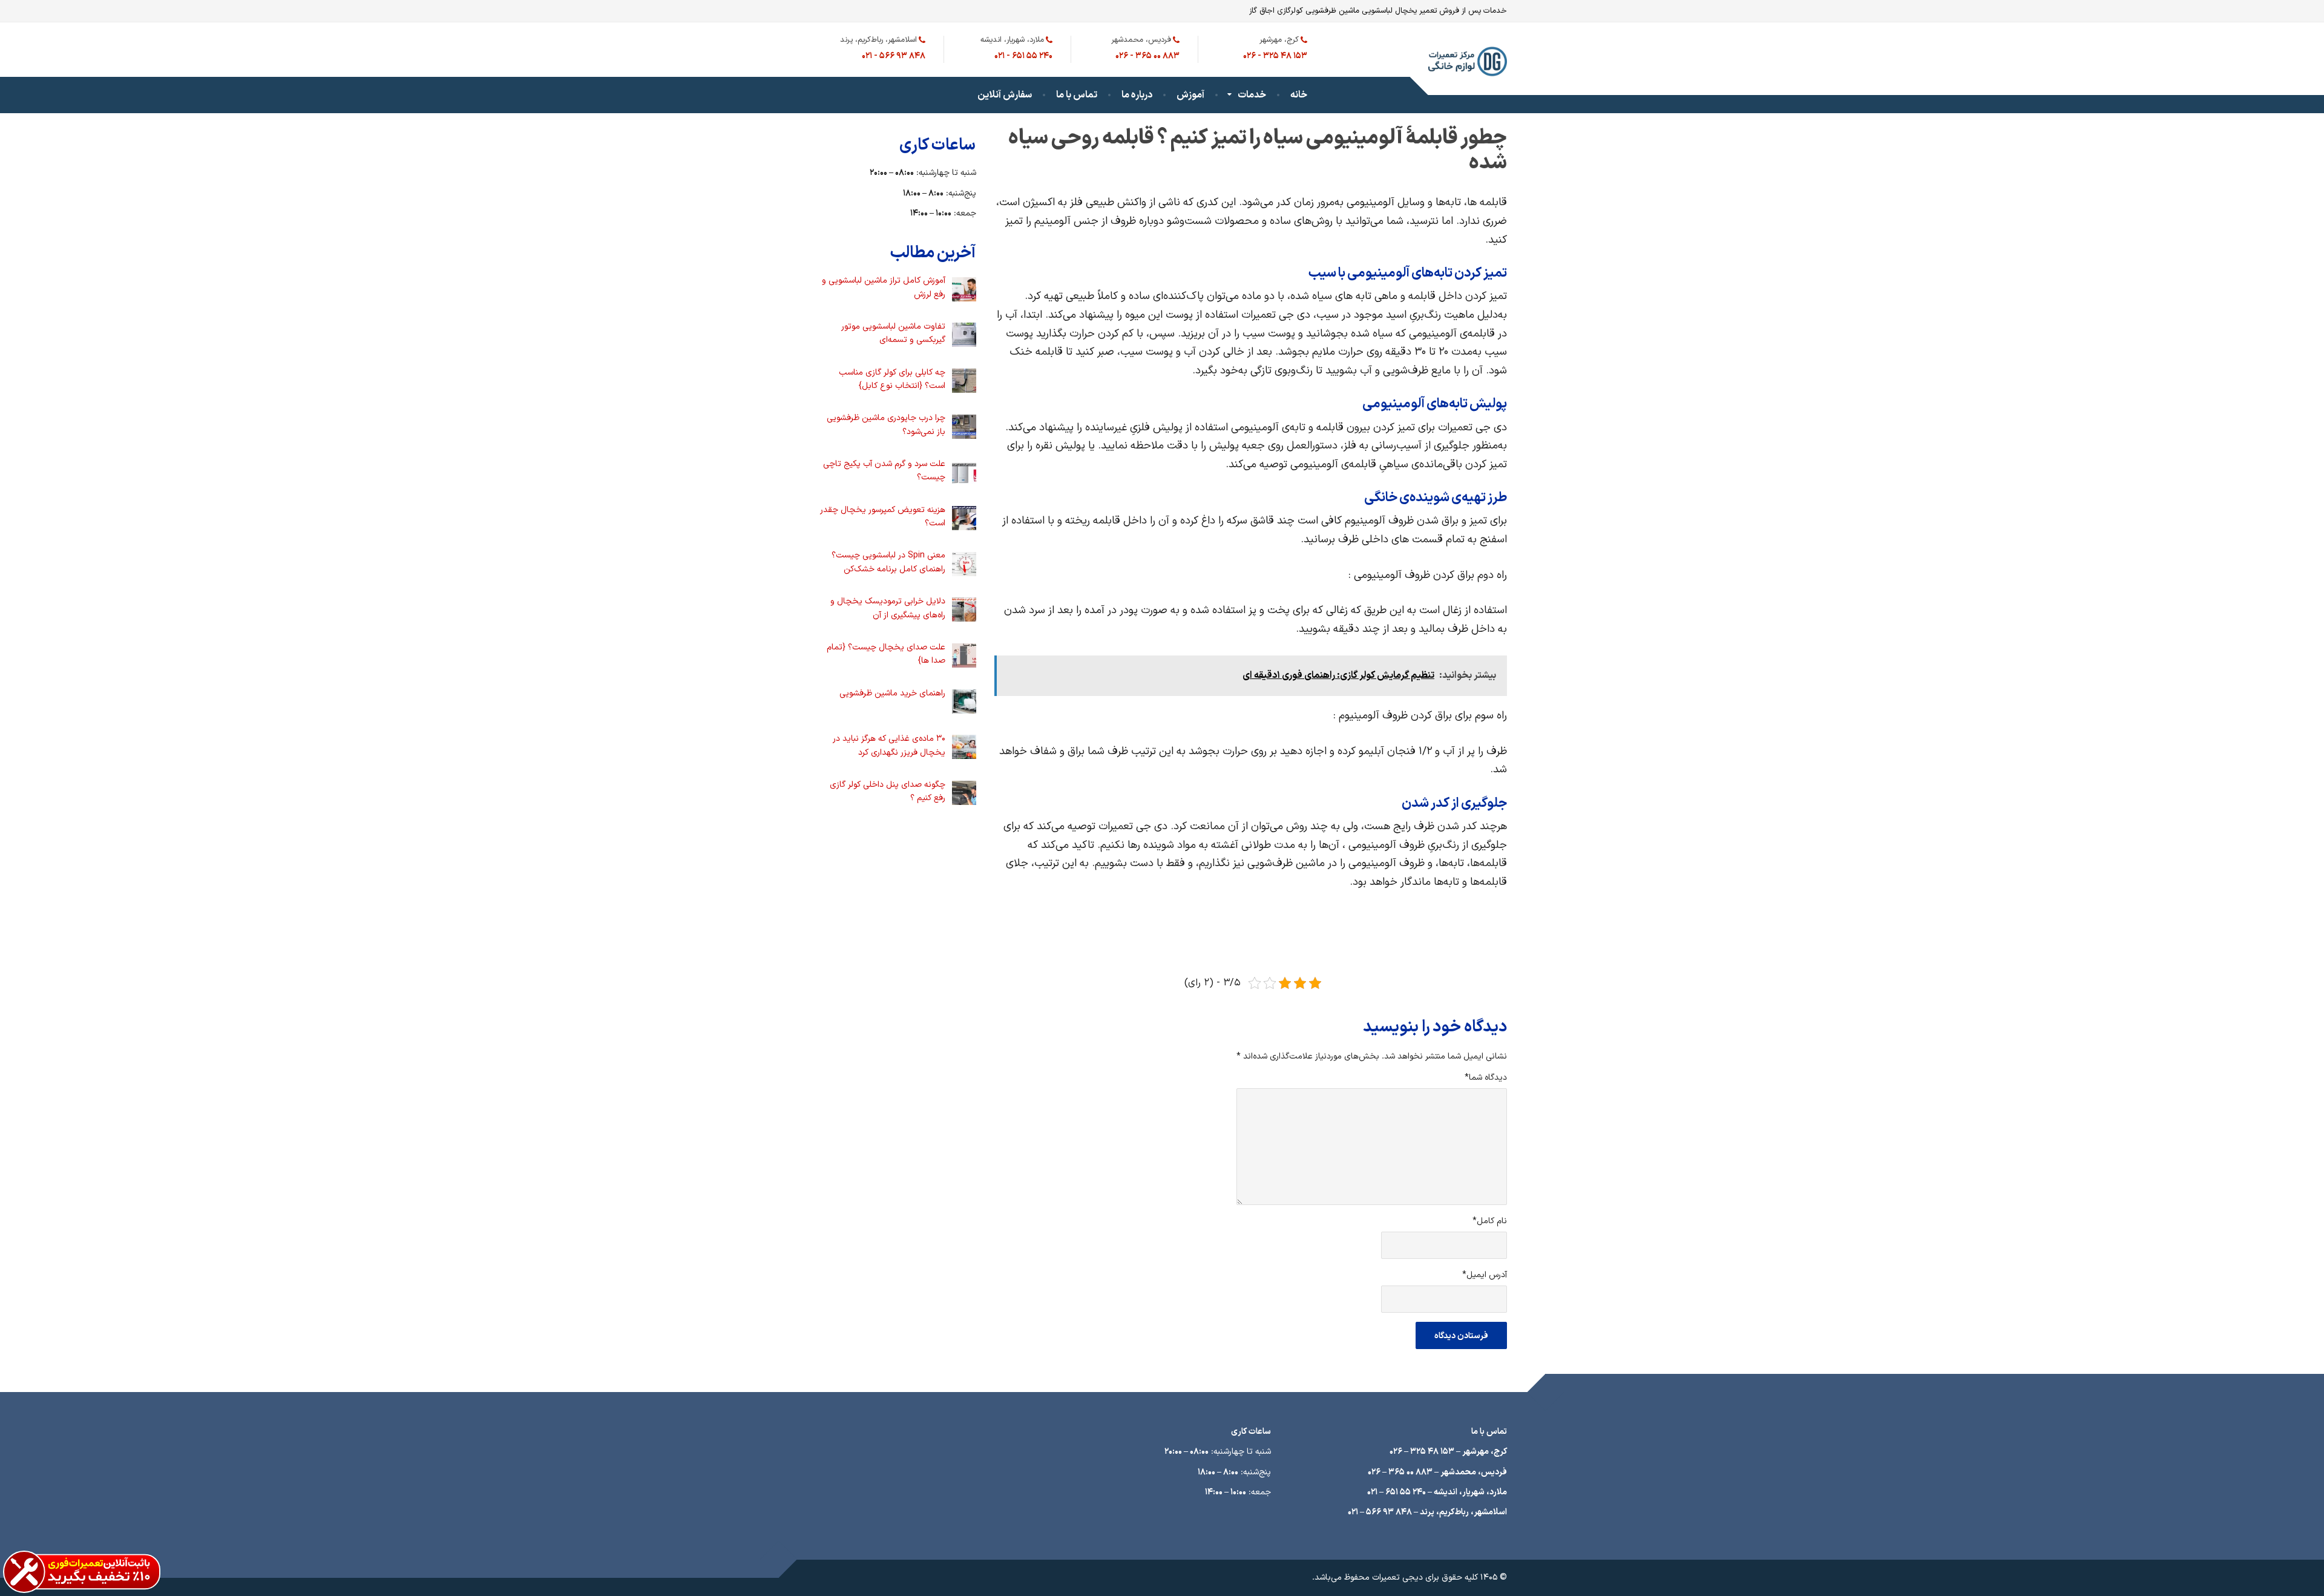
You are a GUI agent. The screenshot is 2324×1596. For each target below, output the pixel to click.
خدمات (1252, 95)
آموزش (1190, 95)
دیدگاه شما (1486, 1078)
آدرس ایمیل (1485, 1275)
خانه (1299, 95)
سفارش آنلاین (1005, 95)
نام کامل (1490, 1221)
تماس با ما (1077, 95)
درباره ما (1137, 95)
